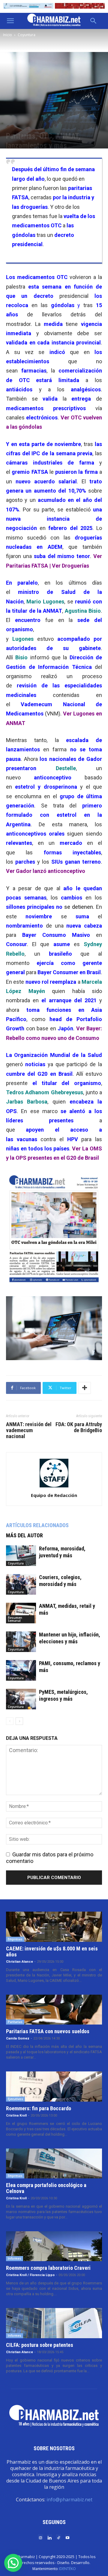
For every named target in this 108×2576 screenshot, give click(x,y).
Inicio (7, 35)
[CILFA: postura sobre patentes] (54, 2323)
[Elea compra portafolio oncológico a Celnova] (54, 2163)
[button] (10, 21)
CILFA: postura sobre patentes (40, 2345)
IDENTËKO (67, 2569)
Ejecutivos (15, 2099)
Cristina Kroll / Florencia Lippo (30, 2275)
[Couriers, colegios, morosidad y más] (21, 1584)
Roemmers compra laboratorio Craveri (48, 2268)
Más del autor (24, 1535)
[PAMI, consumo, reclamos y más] (21, 1670)
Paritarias (15, 2022)
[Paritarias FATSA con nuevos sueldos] (54, 2010)
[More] (85, 1388)
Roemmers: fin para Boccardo (39, 2108)
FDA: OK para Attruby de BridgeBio (79, 1427)
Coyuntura (27, 35)
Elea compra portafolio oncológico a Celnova (46, 2188)
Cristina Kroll (16, 2115)
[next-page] (19, 1721)
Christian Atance (19, 1962)
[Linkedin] (49, 2537)
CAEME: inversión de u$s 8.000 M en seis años (52, 1951)
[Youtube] (67, 2537)
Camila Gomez (18, 2038)
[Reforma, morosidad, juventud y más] (21, 1556)
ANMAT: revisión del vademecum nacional (29, 1430)
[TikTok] (58, 2537)
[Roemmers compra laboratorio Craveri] (54, 2246)
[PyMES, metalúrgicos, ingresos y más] (21, 1699)
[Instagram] (40, 2537)
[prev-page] (10, 1721)
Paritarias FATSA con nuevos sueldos (48, 2031)
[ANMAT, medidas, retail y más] (21, 1613)
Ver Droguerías (70, 566)
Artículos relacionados (37, 1525)
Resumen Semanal (15, 1619)
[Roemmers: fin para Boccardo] (54, 2086)
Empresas (15, 1939)
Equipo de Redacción (54, 1495)
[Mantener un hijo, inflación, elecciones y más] (21, 1642)
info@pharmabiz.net (69, 2500)
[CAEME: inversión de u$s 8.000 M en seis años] (54, 1927)
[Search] (94, 21)
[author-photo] (54, 1487)
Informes (15, 2258)
